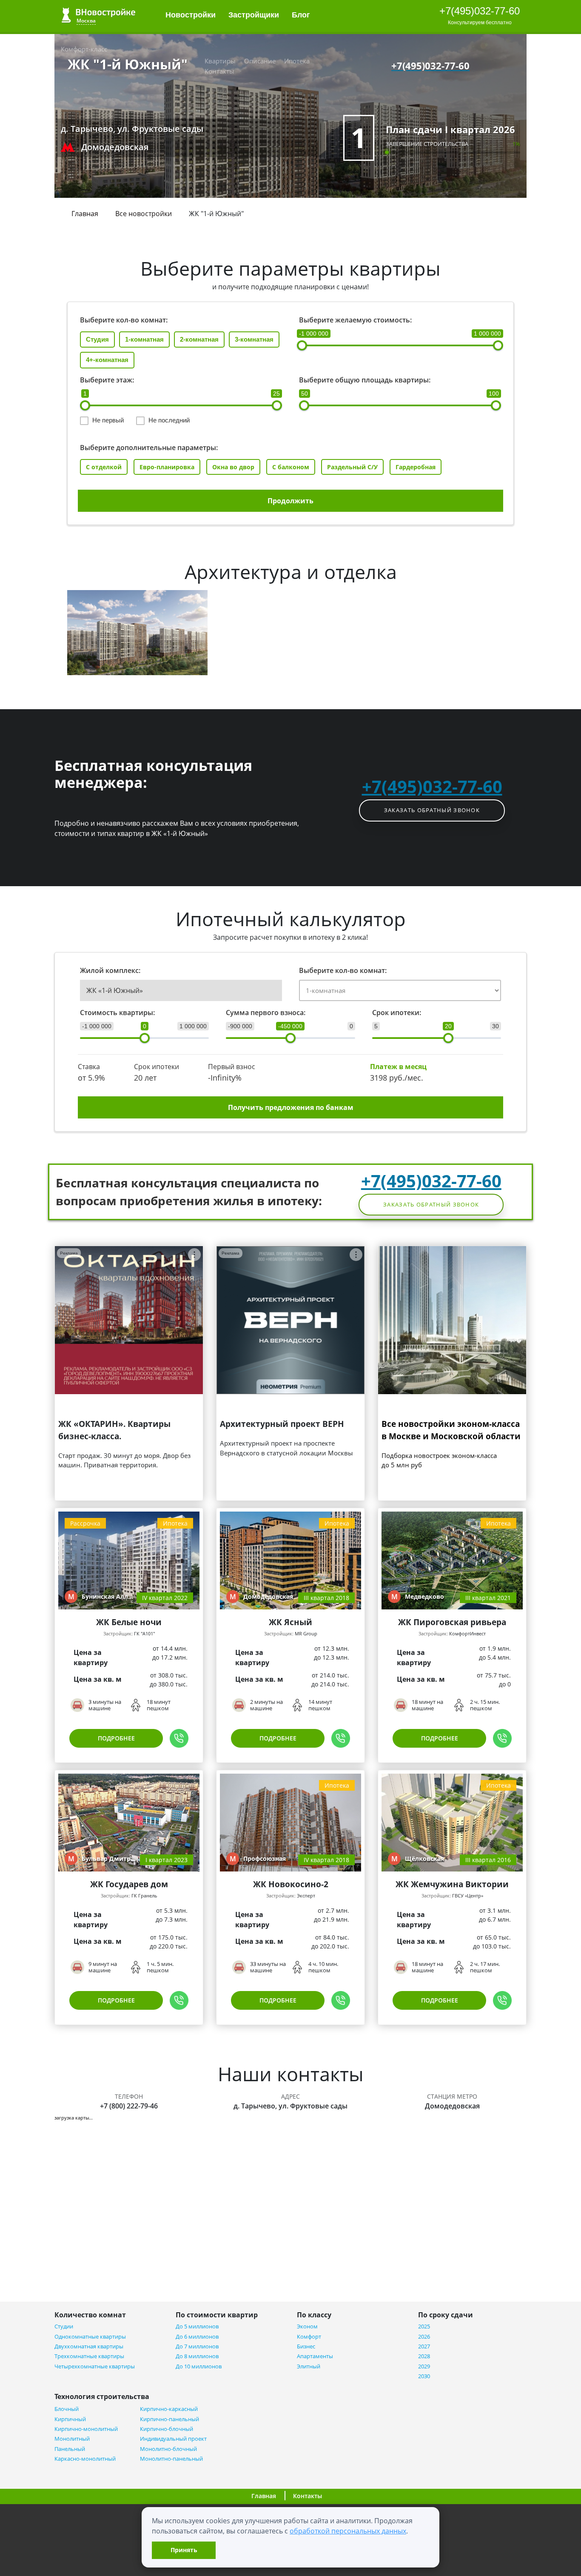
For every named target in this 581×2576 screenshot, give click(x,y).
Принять (184, 2550)
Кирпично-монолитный (86, 2429)
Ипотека (297, 61)
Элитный (309, 2366)
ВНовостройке (98, 15)
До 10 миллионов (199, 2366)
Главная (85, 214)
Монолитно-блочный (168, 2449)
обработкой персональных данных (348, 2531)
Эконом (307, 2326)
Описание (260, 61)
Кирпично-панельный (169, 2419)
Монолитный (72, 2439)
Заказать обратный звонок (432, 810)
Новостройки (191, 15)
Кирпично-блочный (167, 2429)
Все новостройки (144, 214)
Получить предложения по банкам (291, 1107)
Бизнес (306, 2346)
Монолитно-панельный (171, 2459)
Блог (302, 15)
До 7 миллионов (197, 2346)
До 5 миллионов (197, 2326)
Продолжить (290, 501)
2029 (424, 2366)
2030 (424, 2376)
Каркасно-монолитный (85, 2459)
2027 (424, 2346)
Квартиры (220, 61)
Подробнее (116, 1738)
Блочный (67, 2409)
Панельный (70, 2449)
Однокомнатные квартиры (90, 2337)
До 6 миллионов (197, 2337)
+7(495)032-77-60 (480, 11)
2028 (424, 2356)
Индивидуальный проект (173, 2439)
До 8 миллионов (197, 2356)
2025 (424, 2326)
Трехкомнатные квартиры (89, 2356)
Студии (64, 2326)
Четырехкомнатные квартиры (95, 2366)
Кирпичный (70, 2419)
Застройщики (254, 15)
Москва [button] (86, 21)
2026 (424, 2337)
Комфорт (309, 2337)
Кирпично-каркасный (169, 2409)
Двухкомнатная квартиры (89, 2346)
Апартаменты (315, 2356)
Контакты (219, 71)
